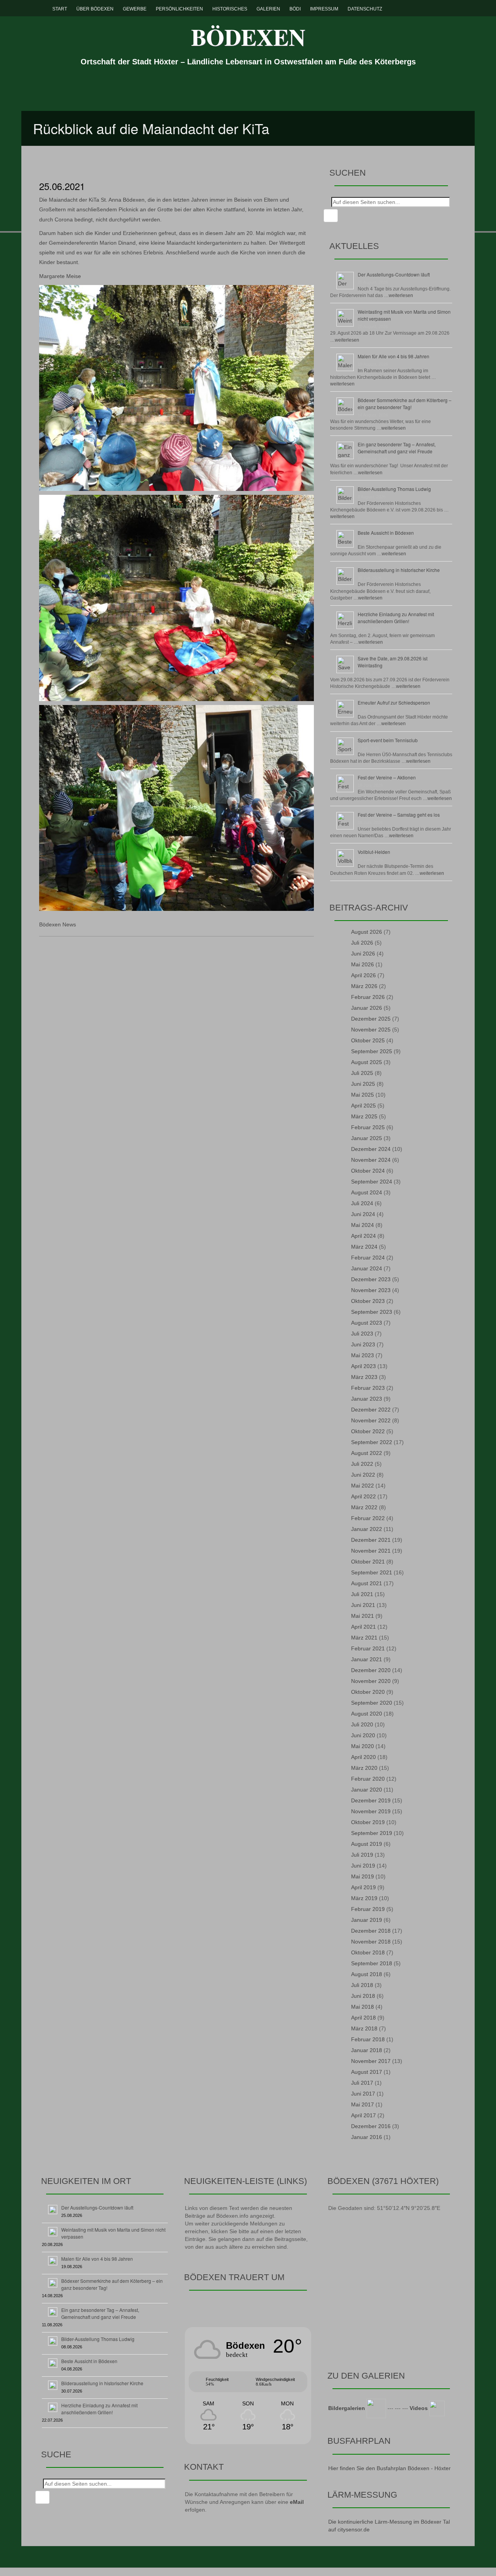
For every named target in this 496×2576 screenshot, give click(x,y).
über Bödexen (95, 9)
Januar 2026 (367, 1008)
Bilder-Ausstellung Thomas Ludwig (394, 489)
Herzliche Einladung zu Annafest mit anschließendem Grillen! (396, 618)
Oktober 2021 (368, 1562)
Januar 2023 (367, 1399)
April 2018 (363, 2018)
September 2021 (372, 1572)
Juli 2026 (362, 943)
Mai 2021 (363, 1616)
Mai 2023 (363, 1355)
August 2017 (367, 2072)
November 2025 (371, 1030)
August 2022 (367, 1453)
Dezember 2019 (371, 1800)
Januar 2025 (367, 1138)
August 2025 (367, 1062)
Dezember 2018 (371, 1931)
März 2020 (364, 1768)
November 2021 (371, 1551)
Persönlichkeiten (179, 9)
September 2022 (372, 1442)
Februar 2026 (368, 997)
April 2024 (363, 1236)
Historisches (230, 9)
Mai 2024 (363, 1225)
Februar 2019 (368, 1909)
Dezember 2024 (371, 1149)
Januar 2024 (367, 1268)
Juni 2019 (363, 1866)
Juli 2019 (362, 1855)
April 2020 (363, 1757)
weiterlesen (401, 295)
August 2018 (367, 1974)
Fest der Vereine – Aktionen (387, 777)
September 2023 (372, 1312)
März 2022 (364, 1507)
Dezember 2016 (371, 2126)
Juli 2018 (362, 1985)
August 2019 (367, 1844)
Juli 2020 (362, 1724)
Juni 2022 (363, 1475)
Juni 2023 (363, 1344)
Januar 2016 (367, 2137)
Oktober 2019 (368, 1822)
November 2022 (371, 1420)
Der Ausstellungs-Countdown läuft (394, 274)
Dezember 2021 (371, 1540)
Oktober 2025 (368, 1040)
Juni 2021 (363, 1605)
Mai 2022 (363, 1486)
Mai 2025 (363, 1095)
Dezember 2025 (371, 1019)
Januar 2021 (367, 1659)
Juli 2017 (362, 2083)
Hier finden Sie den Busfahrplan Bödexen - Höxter (389, 2468)
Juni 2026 (363, 954)
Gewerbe (135, 9)
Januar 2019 (367, 1920)
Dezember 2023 (371, 1279)
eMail (297, 2502)
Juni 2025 (363, 1084)
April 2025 (363, 1106)
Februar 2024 (368, 1258)
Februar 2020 (368, 1779)
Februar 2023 (368, 1388)
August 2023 (367, 1323)
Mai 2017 (363, 2104)
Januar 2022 (367, 1529)
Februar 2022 (368, 1518)
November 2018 (371, 1942)
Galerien (268, 9)
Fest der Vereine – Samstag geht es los (399, 815)
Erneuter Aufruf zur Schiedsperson (394, 702)
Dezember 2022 (371, 1410)
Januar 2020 (367, 1790)
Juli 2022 (362, 1464)
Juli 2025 (362, 1073)
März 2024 (364, 1247)
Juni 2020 (363, 1735)
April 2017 (363, 2115)
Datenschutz (365, 9)
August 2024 (367, 1192)
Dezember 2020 (371, 1670)
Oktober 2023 (368, 1301)
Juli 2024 (362, 1203)
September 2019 (372, 1833)
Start (60, 9)
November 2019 (371, 1811)
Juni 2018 (363, 1996)
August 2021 (367, 1583)
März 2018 (364, 2028)
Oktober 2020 (368, 1692)
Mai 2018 (363, 2007)
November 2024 (371, 1160)
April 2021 (363, 1627)
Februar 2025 (368, 1127)
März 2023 (364, 1377)
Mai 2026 (363, 964)
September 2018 (372, 1963)
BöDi (295, 9)
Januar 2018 (367, 2050)
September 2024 (372, 1182)
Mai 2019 (363, 1876)
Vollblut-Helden (374, 852)
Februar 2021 (368, 1648)
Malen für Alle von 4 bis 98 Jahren (394, 356)
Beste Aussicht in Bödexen (386, 533)
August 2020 (367, 1714)
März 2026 (364, 986)
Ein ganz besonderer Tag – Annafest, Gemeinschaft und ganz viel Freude (397, 448)
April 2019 (363, 1887)
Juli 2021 (362, 1594)
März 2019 (364, 1898)
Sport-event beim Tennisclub (388, 740)
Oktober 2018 (368, 1952)
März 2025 (364, 1116)
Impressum (324, 9)
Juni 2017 (363, 2094)
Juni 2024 (363, 1214)
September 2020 (372, 1703)
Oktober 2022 (368, 1431)
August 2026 (367, 932)
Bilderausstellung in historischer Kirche (399, 570)
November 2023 (371, 1290)
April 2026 (363, 975)
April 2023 (363, 1366)
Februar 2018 (368, 2039)
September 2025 (372, 1051)
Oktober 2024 (368, 1171)
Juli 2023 (362, 1334)
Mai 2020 (363, 1746)
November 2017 (371, 2061)
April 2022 (363, 1496)
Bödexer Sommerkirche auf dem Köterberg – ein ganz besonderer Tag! (405, 403)
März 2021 (364, 1638)
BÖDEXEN (248, 37)
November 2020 (371, 1681)
